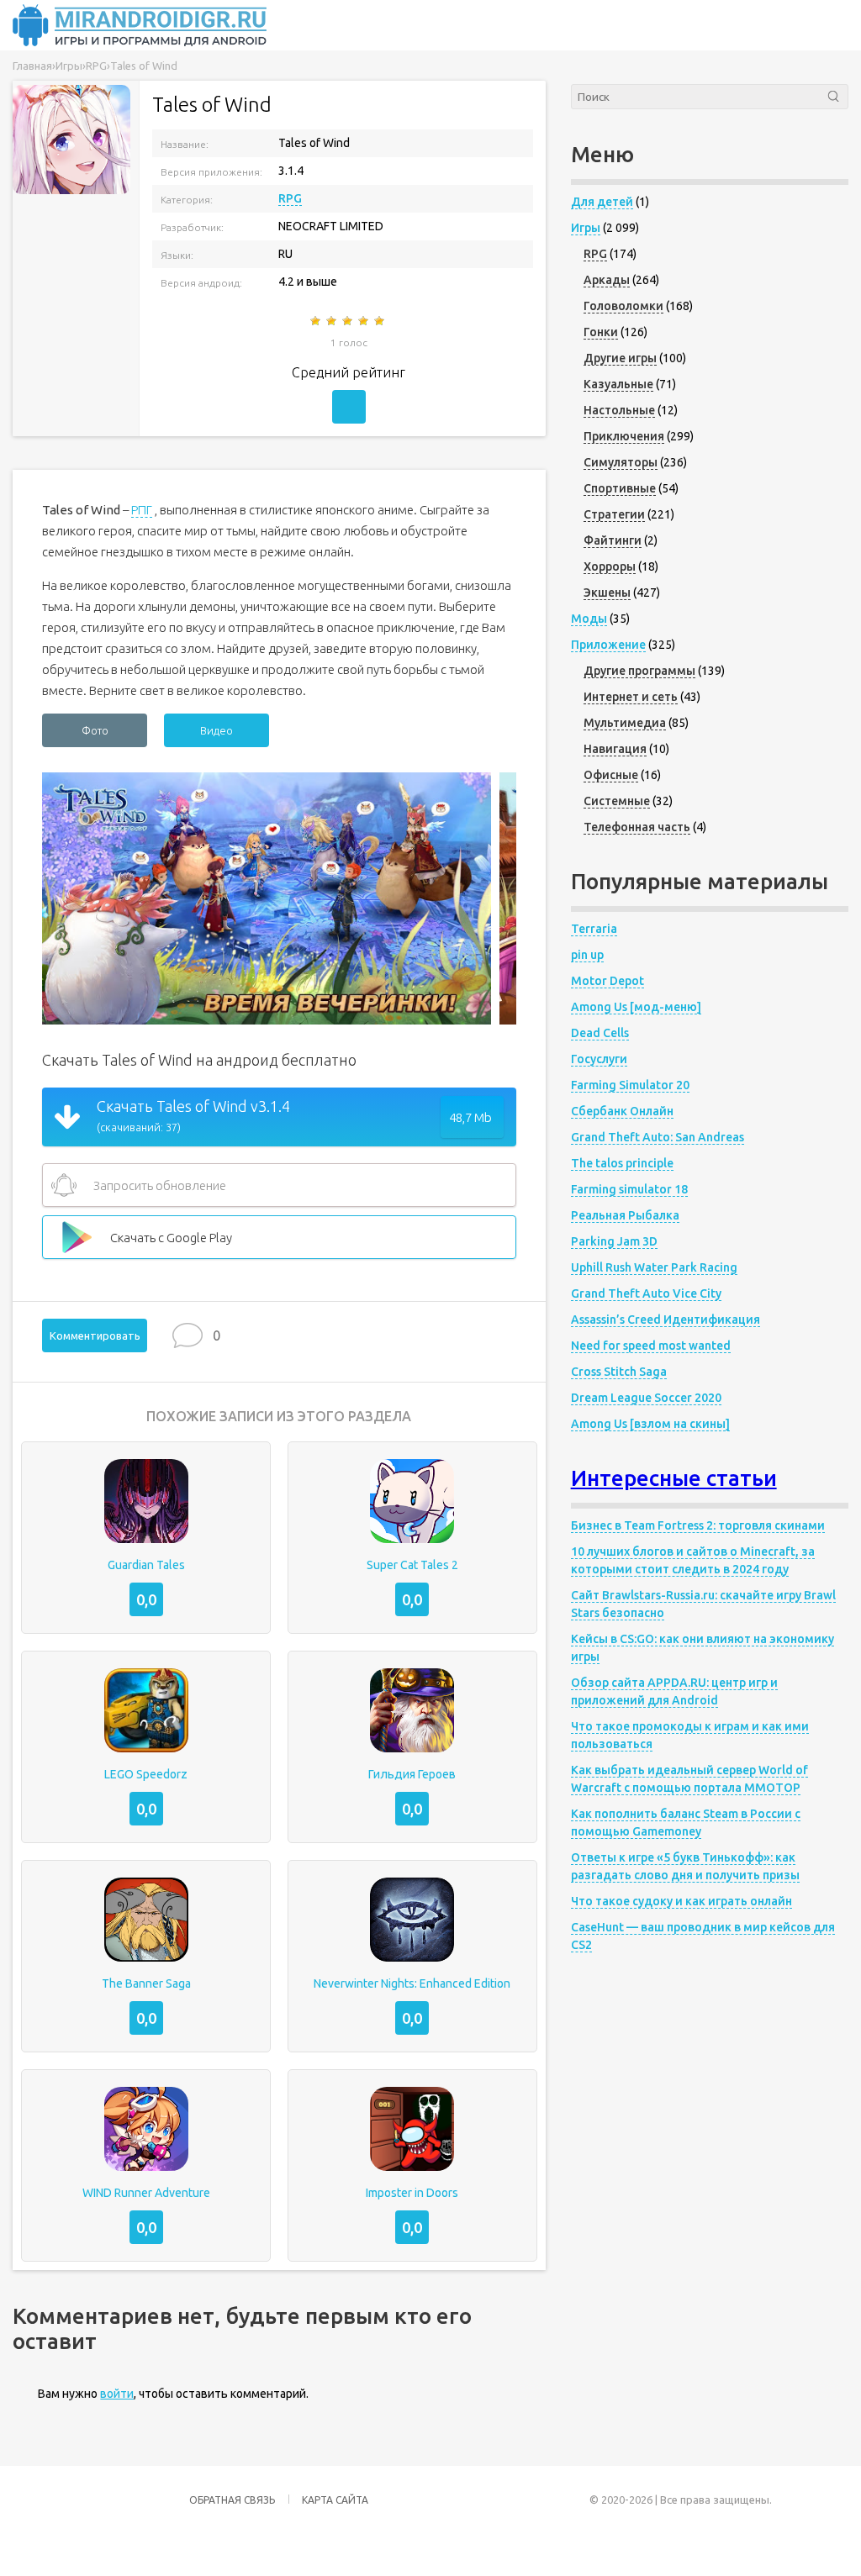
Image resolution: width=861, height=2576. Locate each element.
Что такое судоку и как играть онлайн (681, 1901)
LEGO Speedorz (146, 1774)
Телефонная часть (637, 827)
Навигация (615, 749)
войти (117, 2394)
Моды (589, 619)
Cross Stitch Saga (619, 1372)
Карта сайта (335, 2500)
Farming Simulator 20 (630, 1085)
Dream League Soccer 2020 (646, 1398)
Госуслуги (599, 1059)
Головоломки (623, 306)
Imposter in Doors (412, 2193)
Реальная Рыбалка (625, 1215)
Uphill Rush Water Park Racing (654, 1267)
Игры (586, 228)
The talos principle (622, 1163)
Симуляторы (621, 462)
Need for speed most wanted (651, 1346)
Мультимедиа (625, 723)
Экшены (607, 593)
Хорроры (610, 566)
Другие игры (620, 358)
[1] (317, 321)
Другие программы (639, 671)
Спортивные (620, 488)
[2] (333, 321)
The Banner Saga (146, 1983)
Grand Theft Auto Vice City (646, 1293)
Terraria (594, 929)
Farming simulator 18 (629, 1189)
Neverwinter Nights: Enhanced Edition (412, 1983)
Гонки (601, 332)
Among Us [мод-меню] (636, 1007)
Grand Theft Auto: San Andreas (658, 1137)
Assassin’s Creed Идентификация (666, 1320)
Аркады (607, 280)
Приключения (624, 436)
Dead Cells (600, 1033)
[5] (380, 321)
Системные (617, 801)
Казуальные (618, 384)
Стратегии (614, 514)
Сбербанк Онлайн (622, 1111)
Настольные (619, 410)
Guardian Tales (146, 1565)
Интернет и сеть (631, 697)
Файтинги (613, 540)
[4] (364, 321)
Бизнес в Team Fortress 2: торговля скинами (698, 1525)
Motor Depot (607, 981)
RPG (290, 198)
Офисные (611, 775)
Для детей (602, 202)
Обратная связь (232, 2500)
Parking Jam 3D (614, 1241)
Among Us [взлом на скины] (650, 1424)
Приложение (608, 645)
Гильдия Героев (412, 1774)
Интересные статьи (674, 1478)
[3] (349, 321)
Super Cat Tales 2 (412, 1565)
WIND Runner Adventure (146, 2193)
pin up (587, 955)
